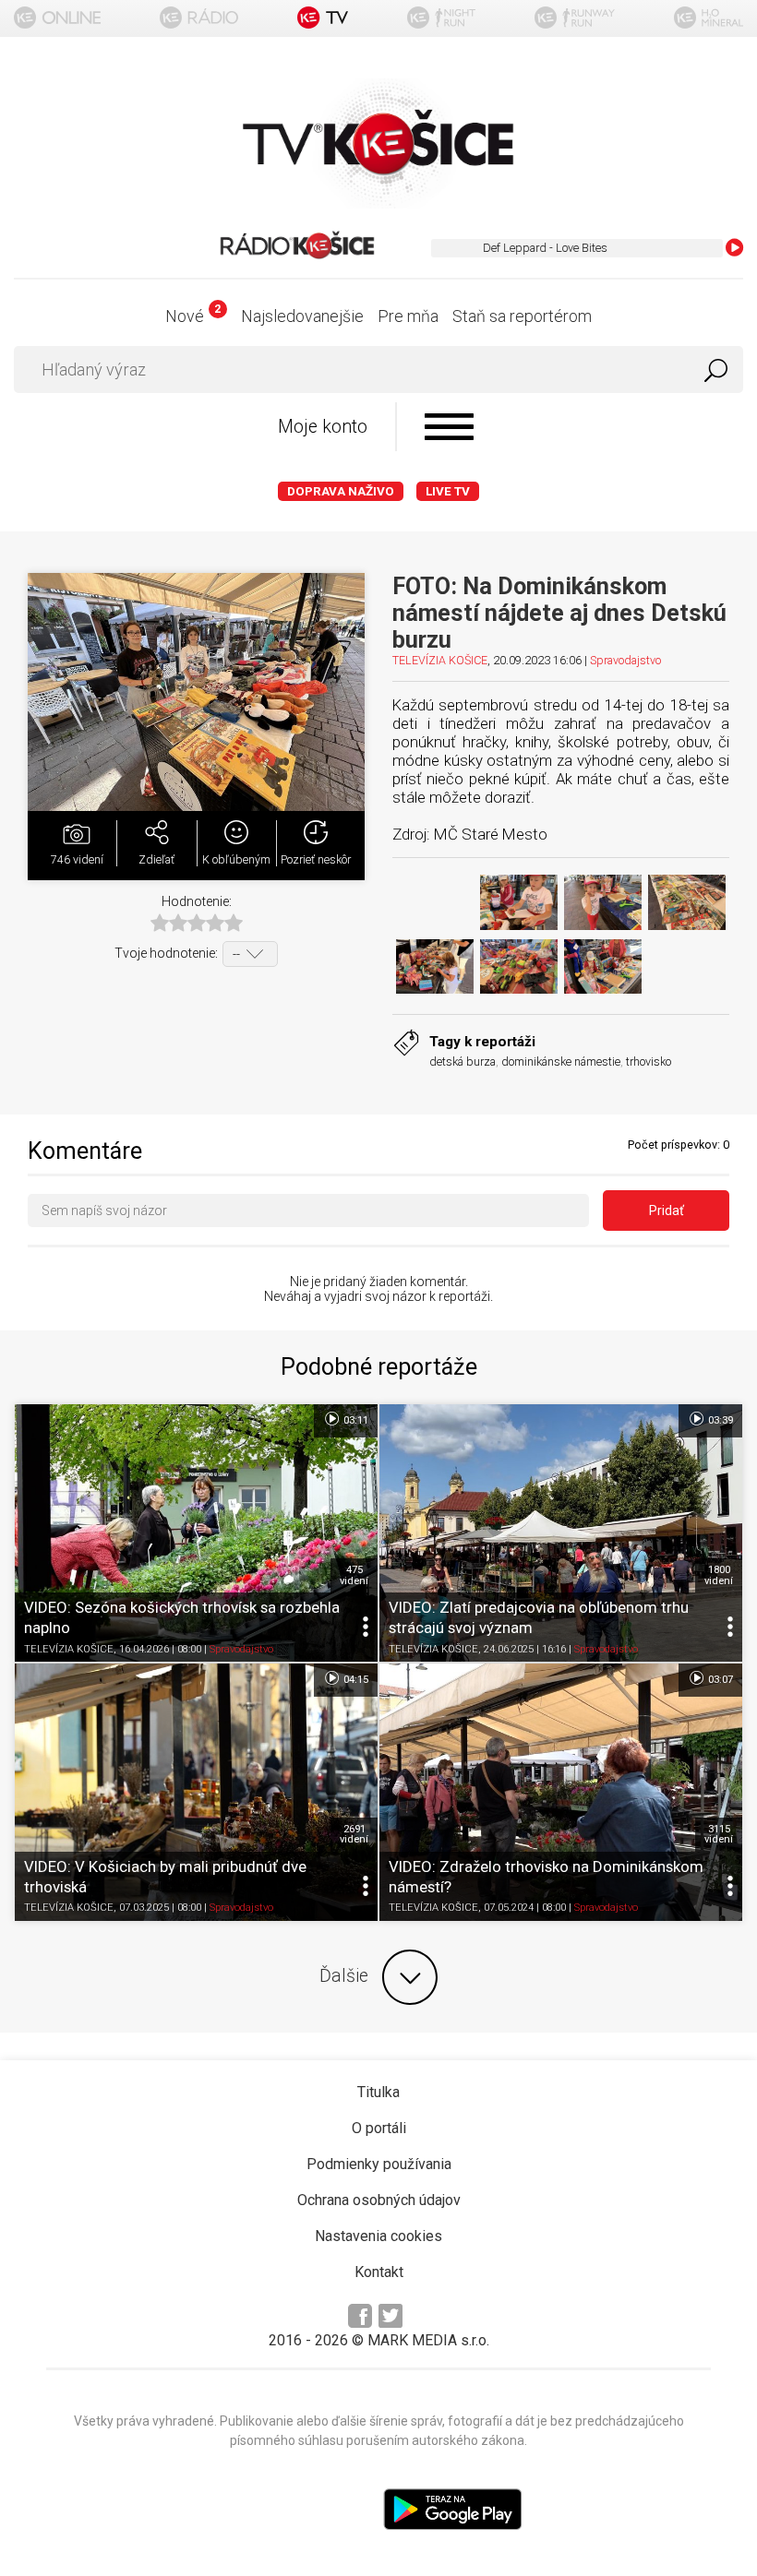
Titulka (378, 2092)
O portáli (379, 2128)
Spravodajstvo (625, 660)
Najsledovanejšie (302, 316)
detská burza (463, 1061)
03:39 (719, 1420)
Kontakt (379, 2272)
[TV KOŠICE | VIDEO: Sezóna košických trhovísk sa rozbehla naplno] (196, 1533)
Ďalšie (344, 1976)
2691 (354, 1834)
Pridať (667, 1210)
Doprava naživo (341, 491)
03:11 (354, 1420)
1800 (719, 1575)
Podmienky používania (379, 2164)
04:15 (354, 1680)
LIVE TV (448, 491)
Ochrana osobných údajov (379, 2200)
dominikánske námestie (561, 1061)
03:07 (719, 1680)
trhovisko (649, 1061)
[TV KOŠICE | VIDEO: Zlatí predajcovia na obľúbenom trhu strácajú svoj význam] (561, 1533)
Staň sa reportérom (522, 316)
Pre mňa (408, 316)
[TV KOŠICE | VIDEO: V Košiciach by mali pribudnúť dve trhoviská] (196, 1792)
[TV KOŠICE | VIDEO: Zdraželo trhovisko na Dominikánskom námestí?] (561, 1792)
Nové (192, 316)
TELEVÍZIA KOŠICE (440, 660)
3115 (719, 1834)
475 (354, 1575)
